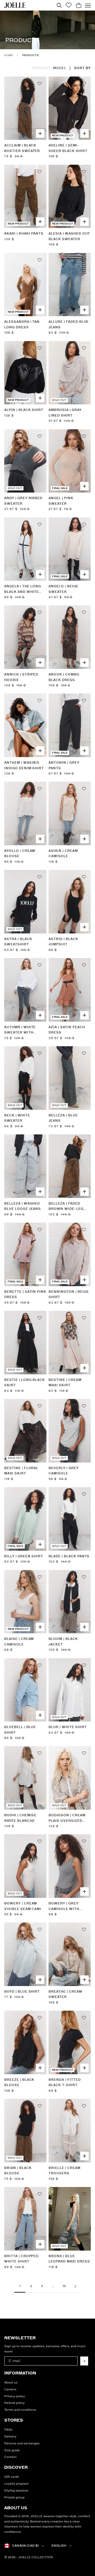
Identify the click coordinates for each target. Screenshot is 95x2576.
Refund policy (14, 2403)
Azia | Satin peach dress (67, 1030)
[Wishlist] (69, 5)
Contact (10, 2457)
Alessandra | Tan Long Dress (22, 325)
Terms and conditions (20, 2410)
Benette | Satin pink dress (25, 1294)
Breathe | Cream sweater (65, 1994)
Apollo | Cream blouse (20, 854)
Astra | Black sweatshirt (18, 942)
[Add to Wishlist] (40, 84)
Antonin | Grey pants (64, 765)
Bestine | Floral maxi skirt (21, 1471)
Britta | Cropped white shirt (21, 2259)
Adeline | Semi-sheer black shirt (68, 148)
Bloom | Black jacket (63, 1642)
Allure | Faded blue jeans (69, 325)
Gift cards (12, 2477)
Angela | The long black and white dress (23, 590)
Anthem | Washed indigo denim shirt (24, 765)
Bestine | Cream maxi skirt (65, 1383)
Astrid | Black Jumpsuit (63, 942)
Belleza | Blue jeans (63, 1118)
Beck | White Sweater (17, 1118)
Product (42, 68)
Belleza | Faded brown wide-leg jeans (66, 1207)
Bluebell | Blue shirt (20, 1730)
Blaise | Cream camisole (19, 1642)
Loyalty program (16, 2484)
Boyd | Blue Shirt (22, 1992)
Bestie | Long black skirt (25, 1383)
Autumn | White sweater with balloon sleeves (22, 1030)
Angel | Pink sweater (61, 501)
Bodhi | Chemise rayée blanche (20, 1818)
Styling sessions (16, 2491)
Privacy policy (15, 2396)
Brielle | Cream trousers (64, 2171)
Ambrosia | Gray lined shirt (65, 413)
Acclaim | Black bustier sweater (22, 148)
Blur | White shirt (68, 1727)
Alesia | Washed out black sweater (69, 236)
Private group (14, 2497)
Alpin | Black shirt (24, 410)
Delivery (10, 2437)
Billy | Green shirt (24, 1556)
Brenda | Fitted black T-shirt (65, 2083)
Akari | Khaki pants (24, 234)
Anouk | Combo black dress (64, 677)
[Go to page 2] (75, 2286)
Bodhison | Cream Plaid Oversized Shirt (67, 1819)
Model (60, 68)
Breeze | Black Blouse (19, 2083)
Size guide (12, 2450)
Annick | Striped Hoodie (21, 677)
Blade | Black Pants (69, 1556)
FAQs (8, 2430)
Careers (10, 2389)
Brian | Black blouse (18, 2171)
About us (11, 2383)
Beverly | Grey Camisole (63, 1471)
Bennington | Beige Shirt (69, 1294)
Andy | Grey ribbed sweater (23, 501)
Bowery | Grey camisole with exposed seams (64, 1907)
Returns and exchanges (22, 2443)
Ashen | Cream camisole (63, 854)
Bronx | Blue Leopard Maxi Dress (69, 2259)
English (59, 2546)
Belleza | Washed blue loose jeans (23, 1206)
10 (64, 2286)
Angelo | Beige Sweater (63, 589)
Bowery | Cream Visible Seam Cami (23, 1906)
